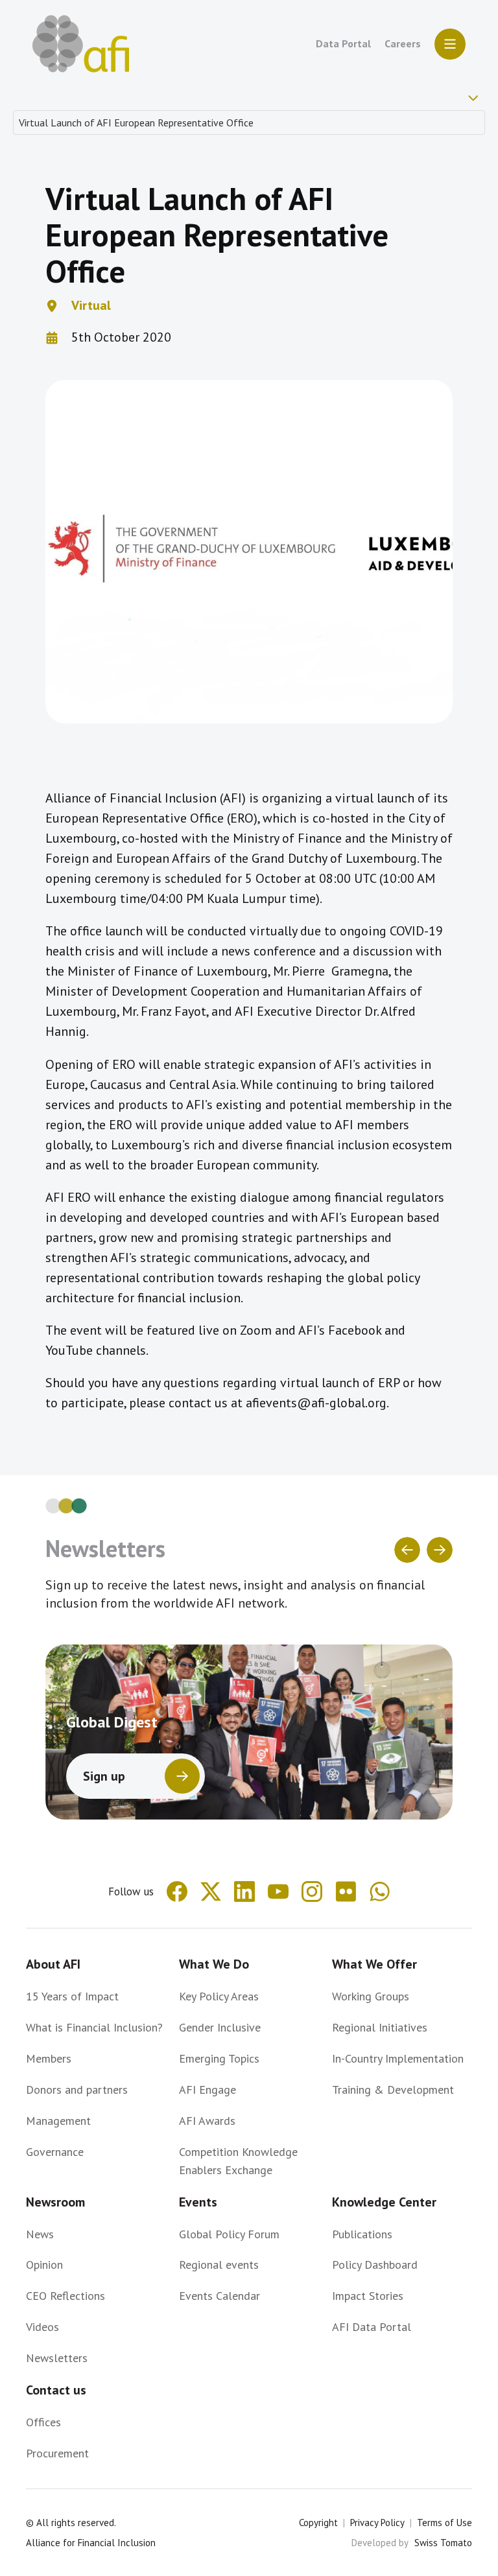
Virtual (91, 305)
